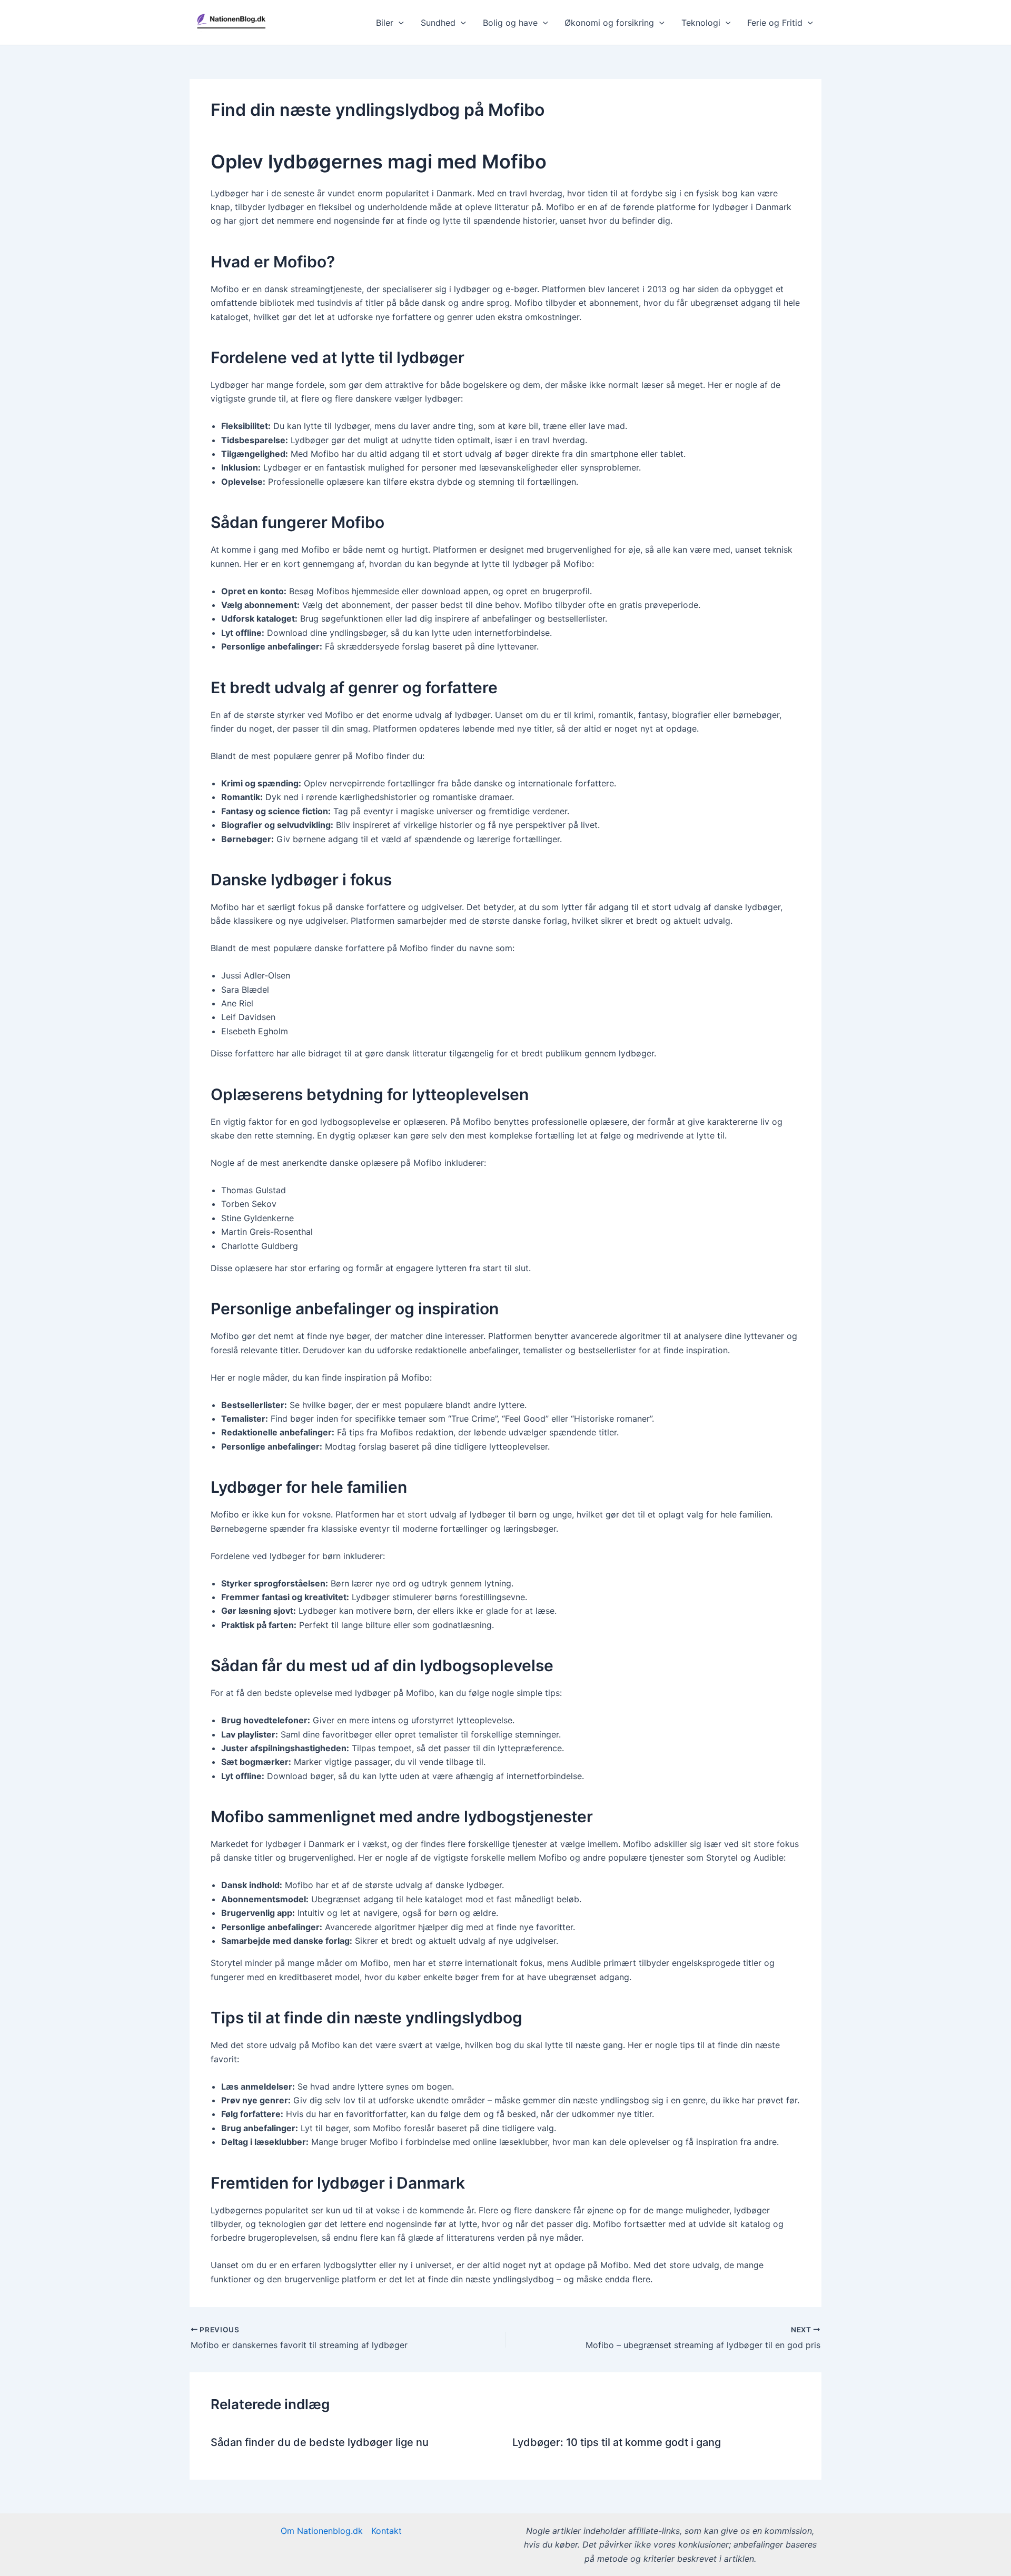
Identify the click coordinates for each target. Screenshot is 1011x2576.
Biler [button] (385, 23)
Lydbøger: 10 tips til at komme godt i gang (617, 2442)
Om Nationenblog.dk (322, 2531)
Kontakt (386, 2531)
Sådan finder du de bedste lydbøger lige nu (320, 2442)
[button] (399, 23)
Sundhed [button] (438, 23)
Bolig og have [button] (510, 23)
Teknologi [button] (701, 23)
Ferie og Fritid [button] (775, 23)
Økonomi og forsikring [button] (609, 23)
